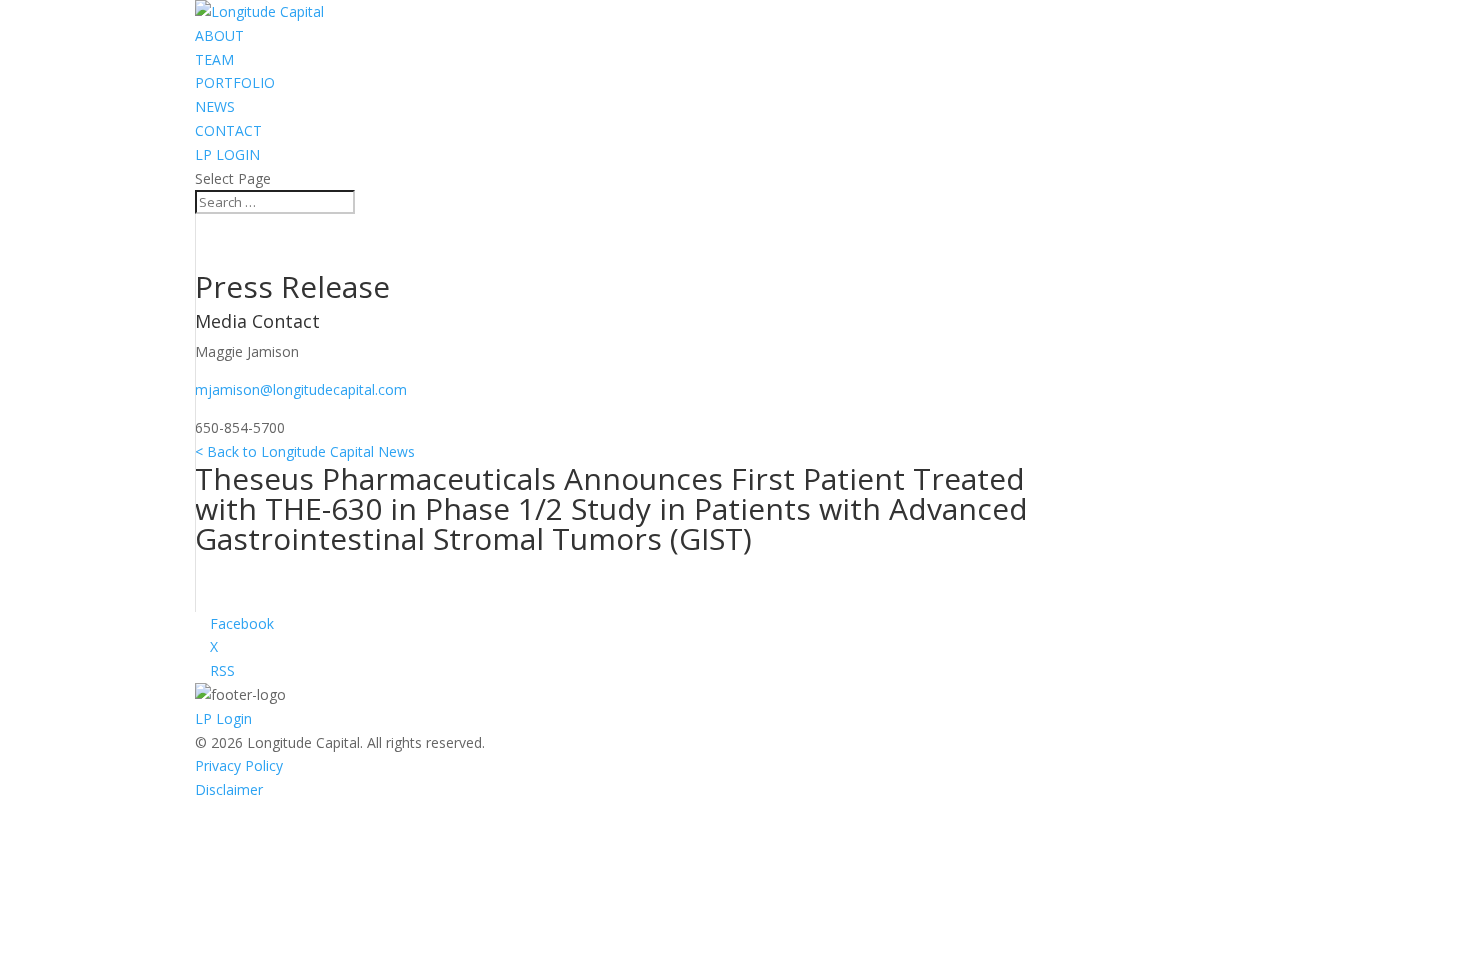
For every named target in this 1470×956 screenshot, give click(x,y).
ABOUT (219, 35)
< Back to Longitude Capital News (305, 451)
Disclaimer (229, 789)
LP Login (223, 718)
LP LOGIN (227, 154)
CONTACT (228, 130)
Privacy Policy (239, 765)
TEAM (214, 59)
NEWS (215, 106)
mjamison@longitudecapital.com (301, 389)
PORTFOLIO (235, 82)
